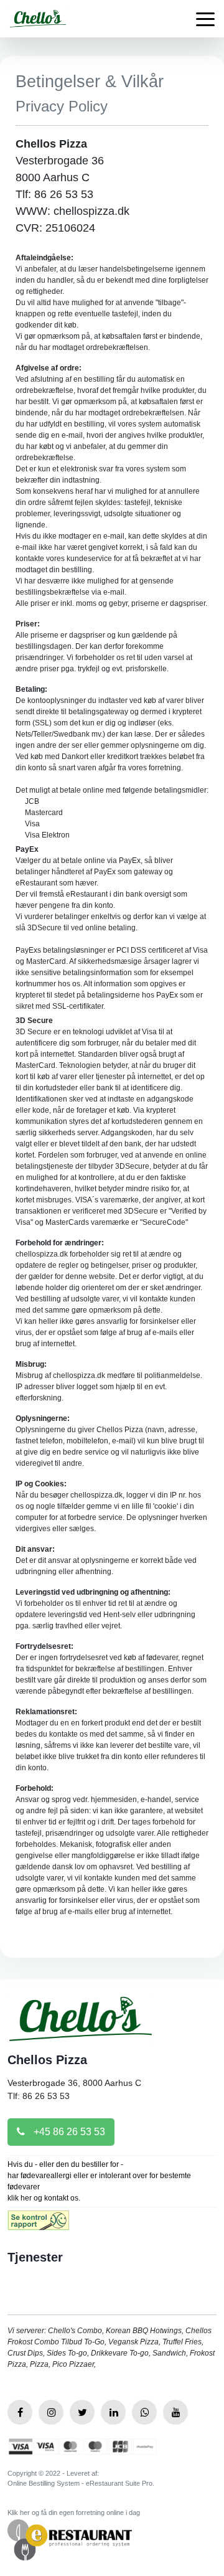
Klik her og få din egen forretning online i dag (74, 2512)
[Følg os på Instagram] (51, 2412)
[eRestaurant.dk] (70, 2539)
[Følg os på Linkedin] (113, 2412)
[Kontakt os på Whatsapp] (144, 2412)
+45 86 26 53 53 (68, 2132)
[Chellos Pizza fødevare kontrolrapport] (38, 2225)
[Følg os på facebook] (20, 2412)
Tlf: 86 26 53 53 (39, 2096)
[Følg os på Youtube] (175, 2412)
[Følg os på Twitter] (82, 2412)
